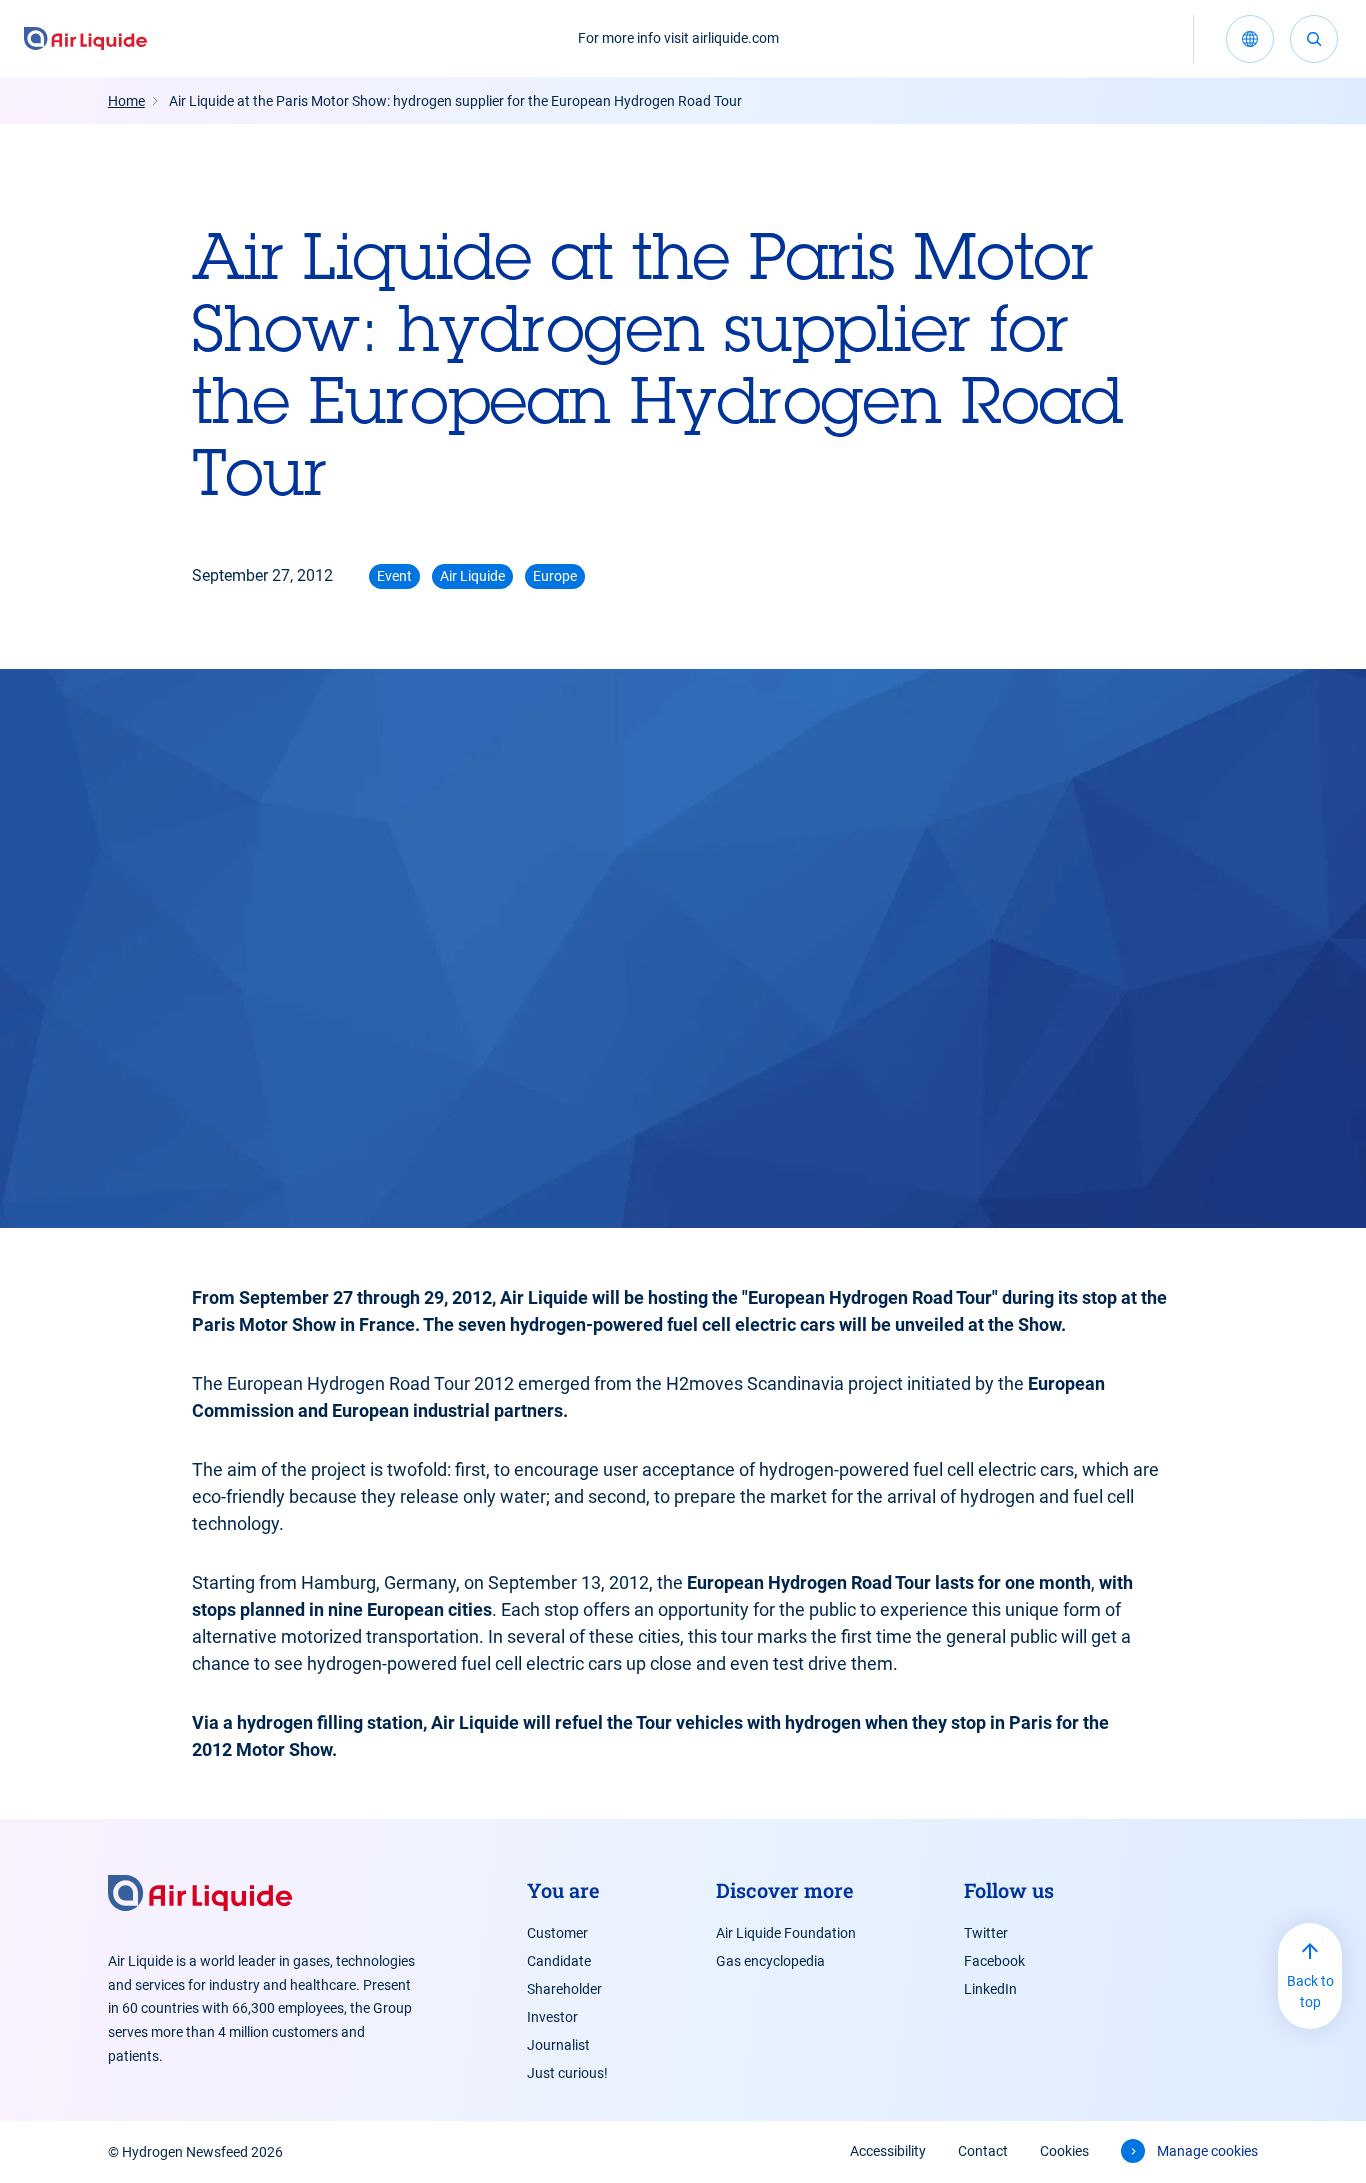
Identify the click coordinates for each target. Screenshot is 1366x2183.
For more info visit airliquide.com (678, 38)
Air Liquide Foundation (786, 1933)
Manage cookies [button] (1207, 2151)
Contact (983, 2151)
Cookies (1064, 2151)
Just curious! (567, 2073)
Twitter (986, 1933)
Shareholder (564, 1989)
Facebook (994, 1961)
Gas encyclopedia (770, 1961)
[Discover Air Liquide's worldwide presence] (1250, 39)
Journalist (558, 2045)
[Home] (85, 39)
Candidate (559, 1961)
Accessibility (888, 2151)
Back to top (1310, 1991)
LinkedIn (990, 1989)
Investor (552, 2017)
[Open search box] (1314, 39)
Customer (557, 1933)
